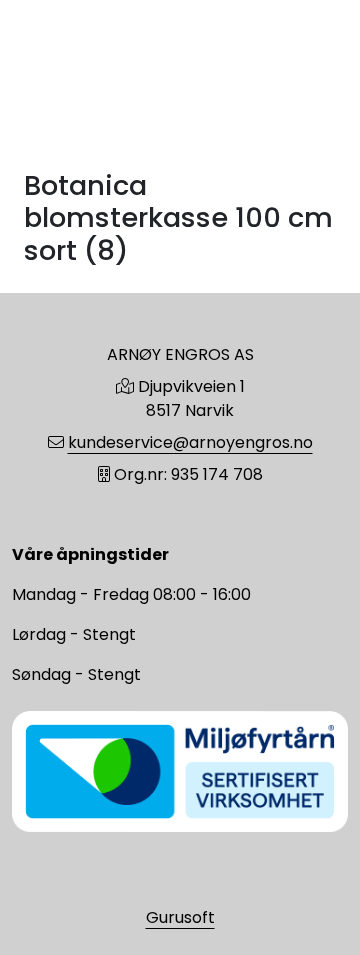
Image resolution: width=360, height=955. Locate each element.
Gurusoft (180, 917)
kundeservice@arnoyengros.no (190, 442)
